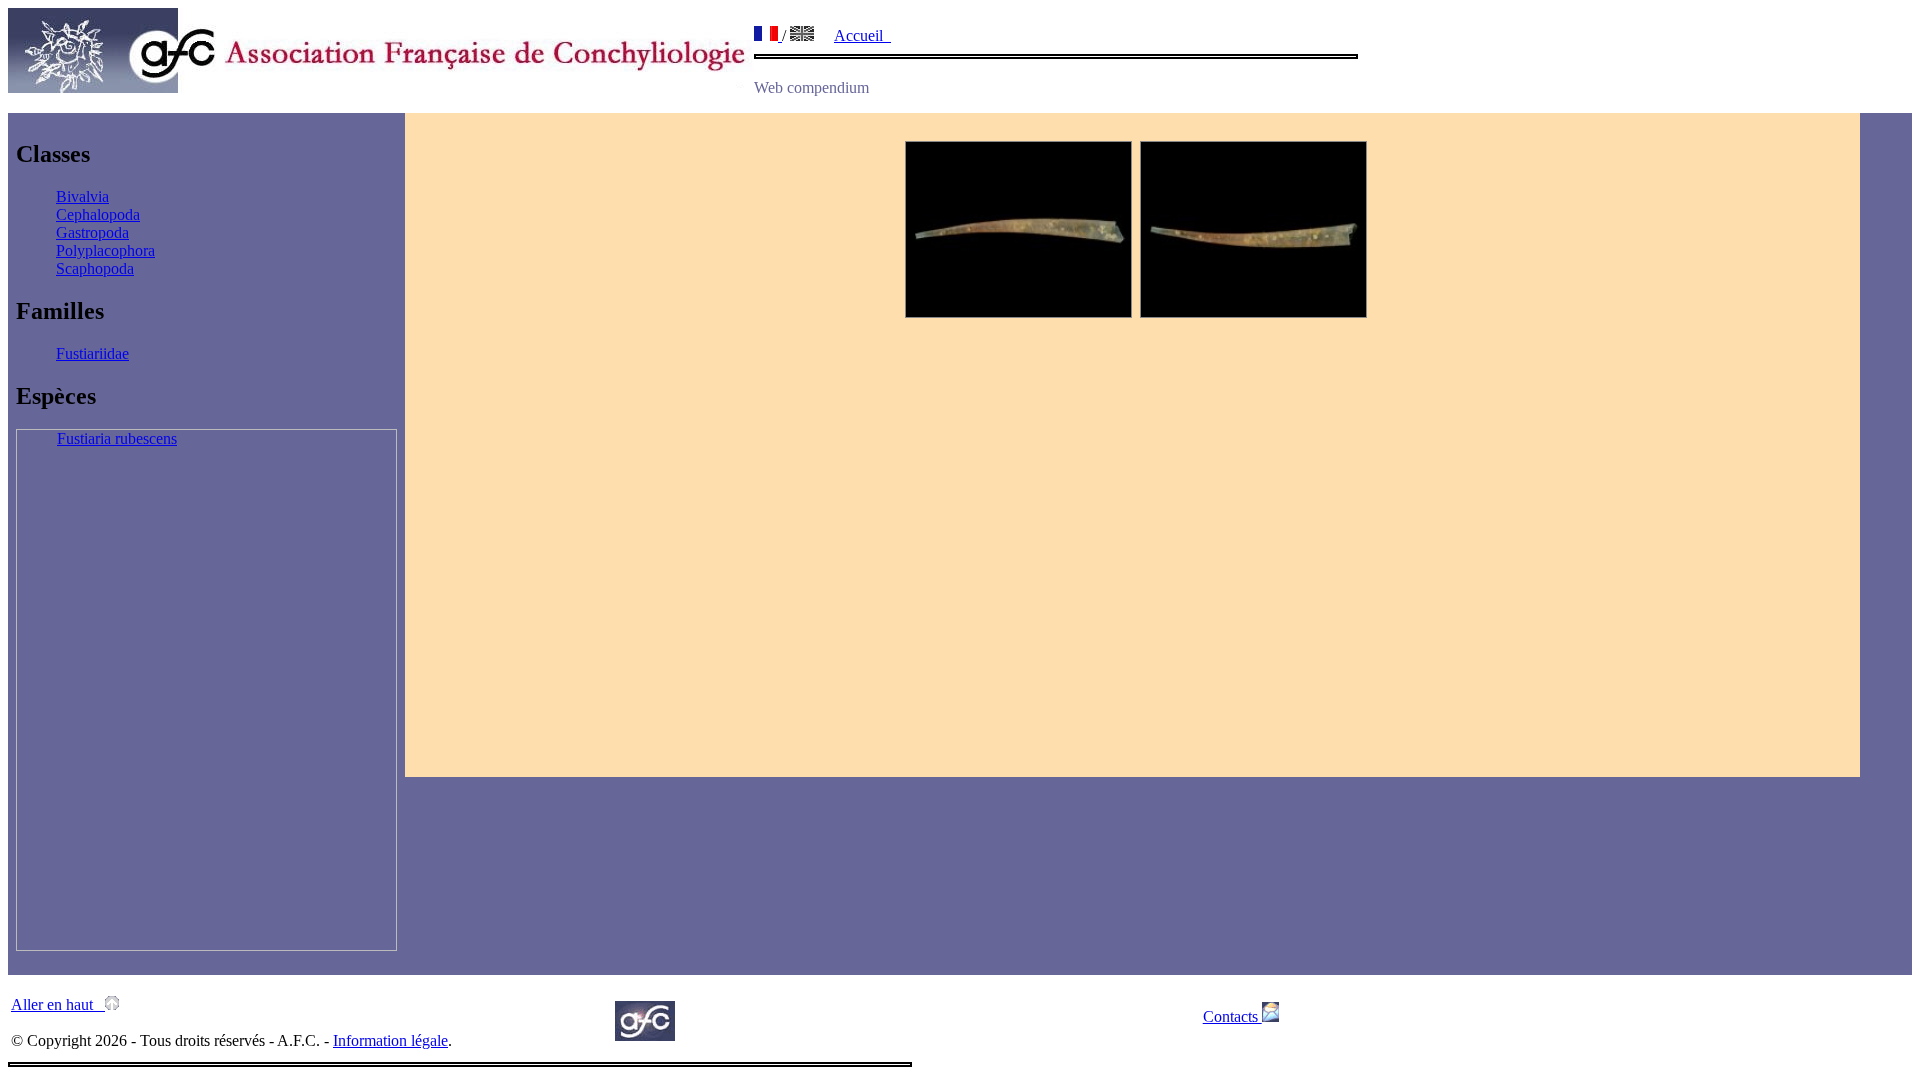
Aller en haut (58, 1004)
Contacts (1232, 1016)
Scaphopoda (95, 268)
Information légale (390, 1040)
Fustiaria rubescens (117, 438)
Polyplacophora (105, 250)
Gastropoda (92, 232)
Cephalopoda (98, 214)
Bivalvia (82, 196)
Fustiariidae (92, 353)
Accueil (862, 35)
